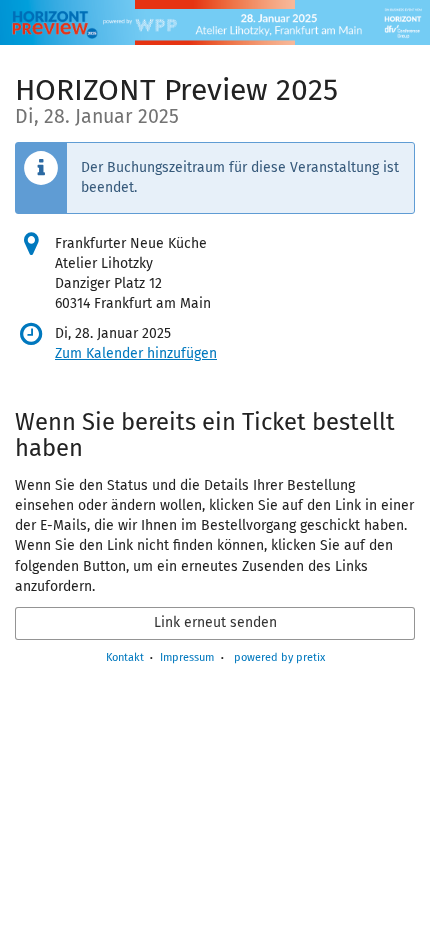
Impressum (187, 657)
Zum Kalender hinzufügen (136, 353)
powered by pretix (279, 657)
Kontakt (125, 657)
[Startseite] (215, 22)
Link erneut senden (215, 622)
